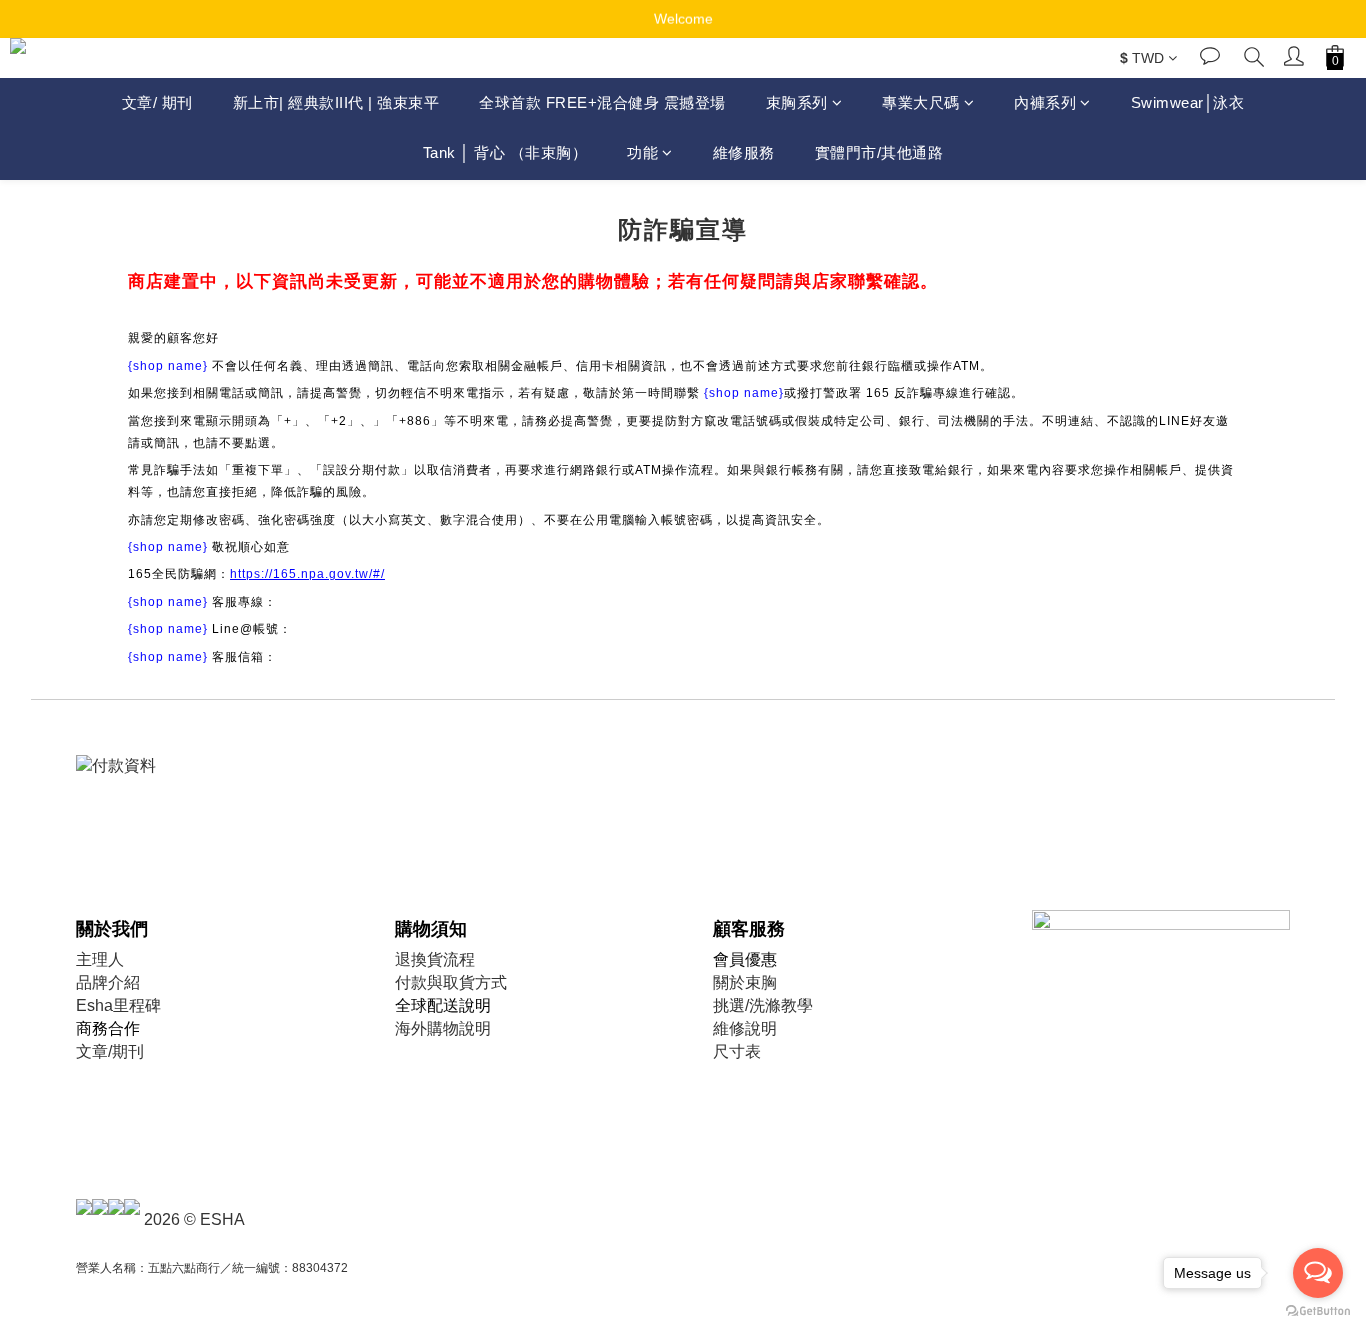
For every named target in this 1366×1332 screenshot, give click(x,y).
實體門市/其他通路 (879, 153)
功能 (642, 153)
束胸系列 (797, 102)
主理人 (100, 959)
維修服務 (744, 153)
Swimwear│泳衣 (1188, 102)
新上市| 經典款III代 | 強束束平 (336, 102)
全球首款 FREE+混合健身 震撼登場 (602, 102)
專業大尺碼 (921, 102)
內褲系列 (1045, 102)
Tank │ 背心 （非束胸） (505, 153)
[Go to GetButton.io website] (1318, 1311)
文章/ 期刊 (157, 102)
